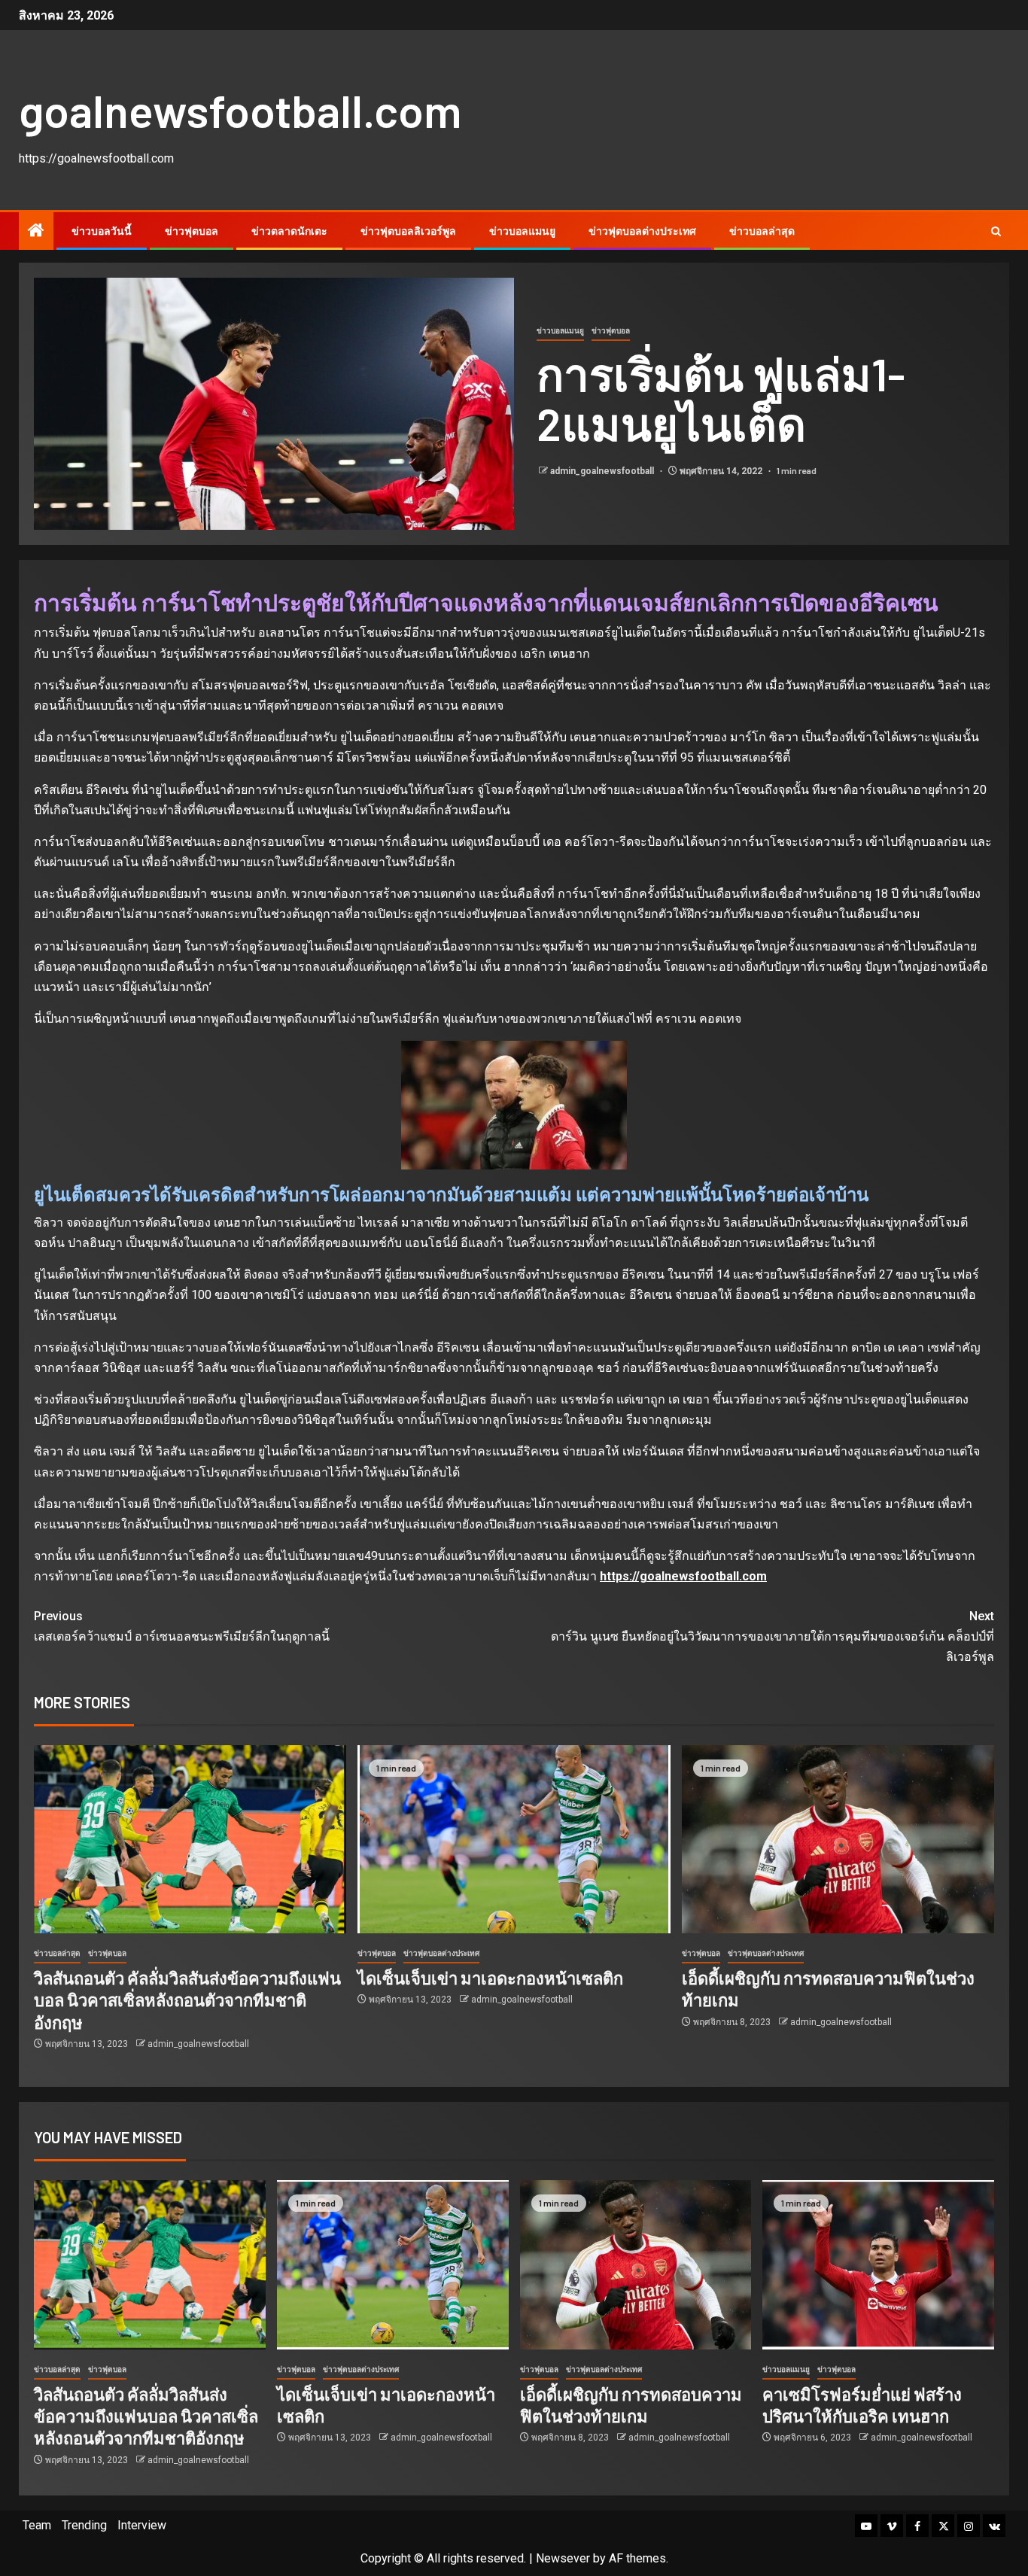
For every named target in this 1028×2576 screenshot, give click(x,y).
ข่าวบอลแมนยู (522, 231)
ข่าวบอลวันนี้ (102, 231)
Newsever (563, 2558)
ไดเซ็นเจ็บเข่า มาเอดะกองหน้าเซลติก (490, 1978)
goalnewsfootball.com (240, 110)
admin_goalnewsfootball (603, 471)
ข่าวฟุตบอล (192, 231)
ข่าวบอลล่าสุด (762, 231)
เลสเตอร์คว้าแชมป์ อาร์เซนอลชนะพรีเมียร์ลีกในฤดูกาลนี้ (182, 1626)
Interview (142, 2525)
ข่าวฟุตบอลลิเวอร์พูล (408, 231)
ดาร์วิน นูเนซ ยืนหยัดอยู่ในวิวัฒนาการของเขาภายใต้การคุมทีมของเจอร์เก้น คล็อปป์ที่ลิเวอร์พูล (773, 1636)
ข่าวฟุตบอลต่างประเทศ (642, 231)
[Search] (996, 231)
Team (37, 2525)
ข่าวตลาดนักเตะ (289, 231)
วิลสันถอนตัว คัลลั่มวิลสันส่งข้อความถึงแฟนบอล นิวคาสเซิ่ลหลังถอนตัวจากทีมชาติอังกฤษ (187, 2000)
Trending (84, 2525)
